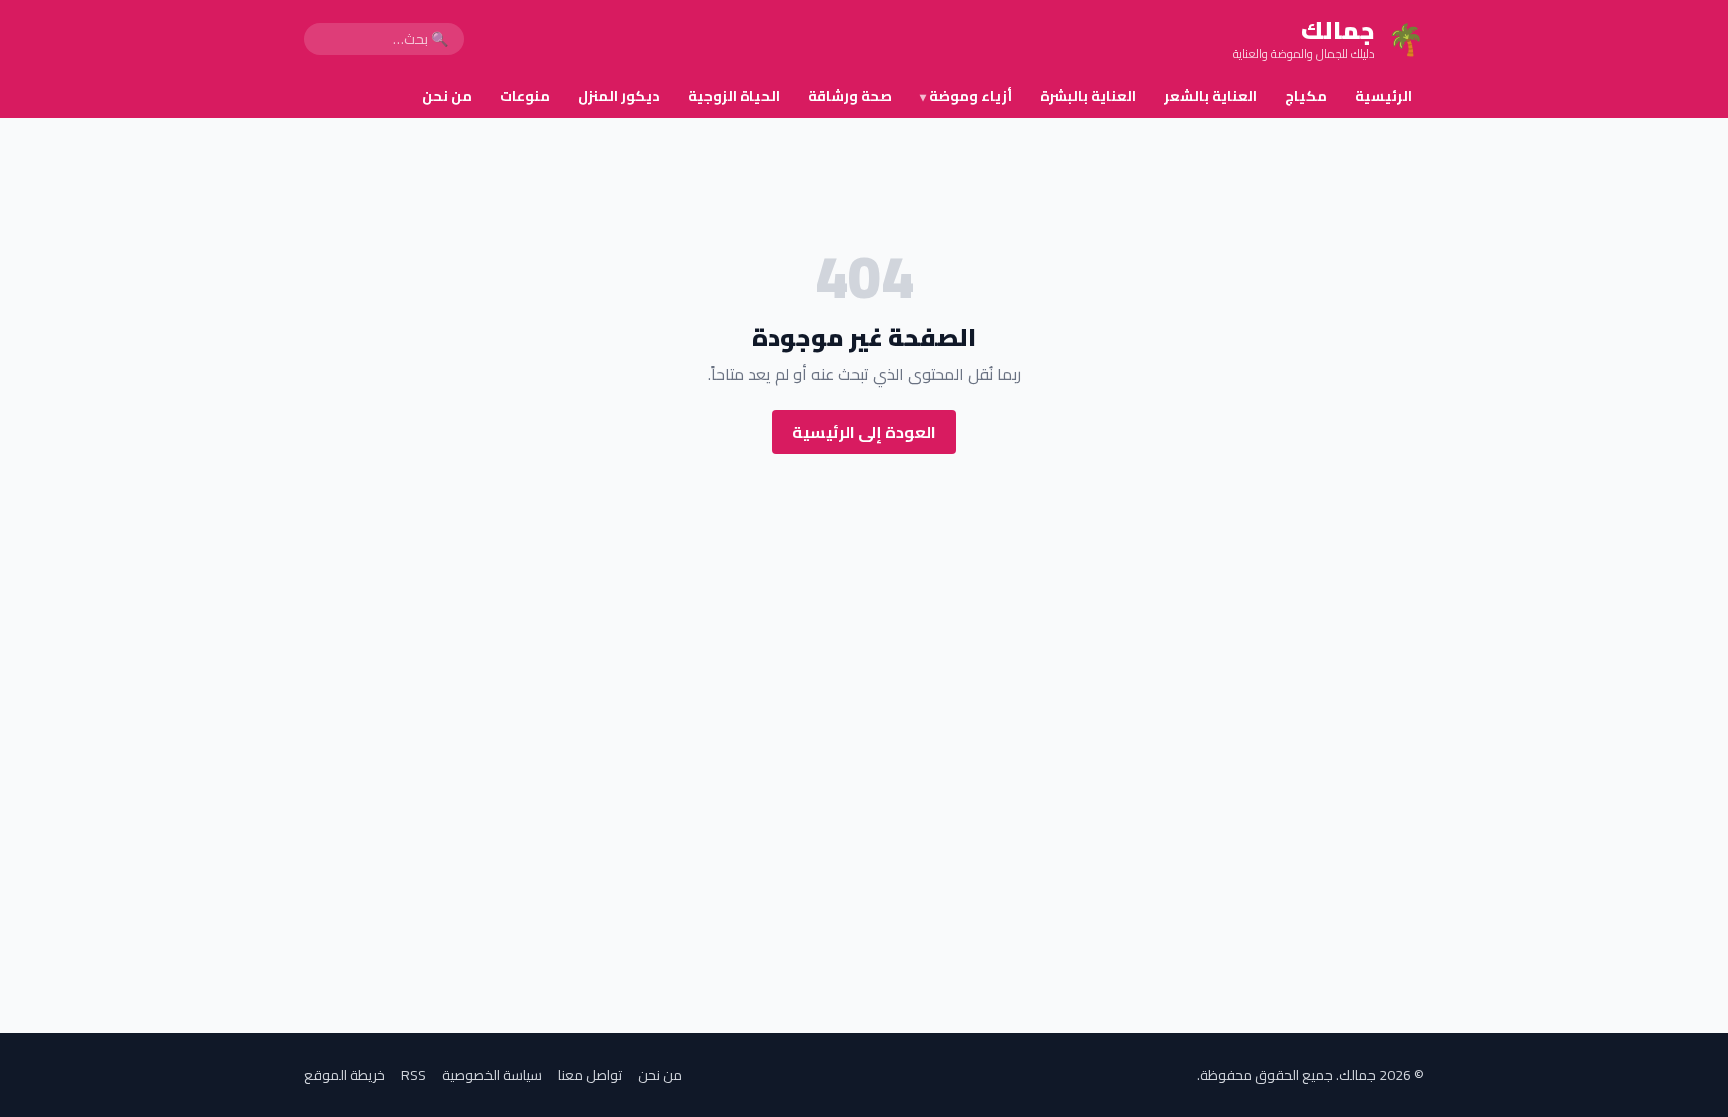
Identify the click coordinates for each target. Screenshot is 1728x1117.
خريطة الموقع (344, 1075)
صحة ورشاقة (850, 96)
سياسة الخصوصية (492, 1075)
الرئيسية (1383, 96)
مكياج (1306, 96)
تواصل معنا (590, 1075)
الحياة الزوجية (734, 96)
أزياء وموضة (966, 96)
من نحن (447, 96)
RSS (413, 1075)
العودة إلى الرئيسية (864, 432)
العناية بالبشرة (1088, 96)
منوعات (525, 96)
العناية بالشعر (1210, 96)
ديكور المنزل (619, 96)
